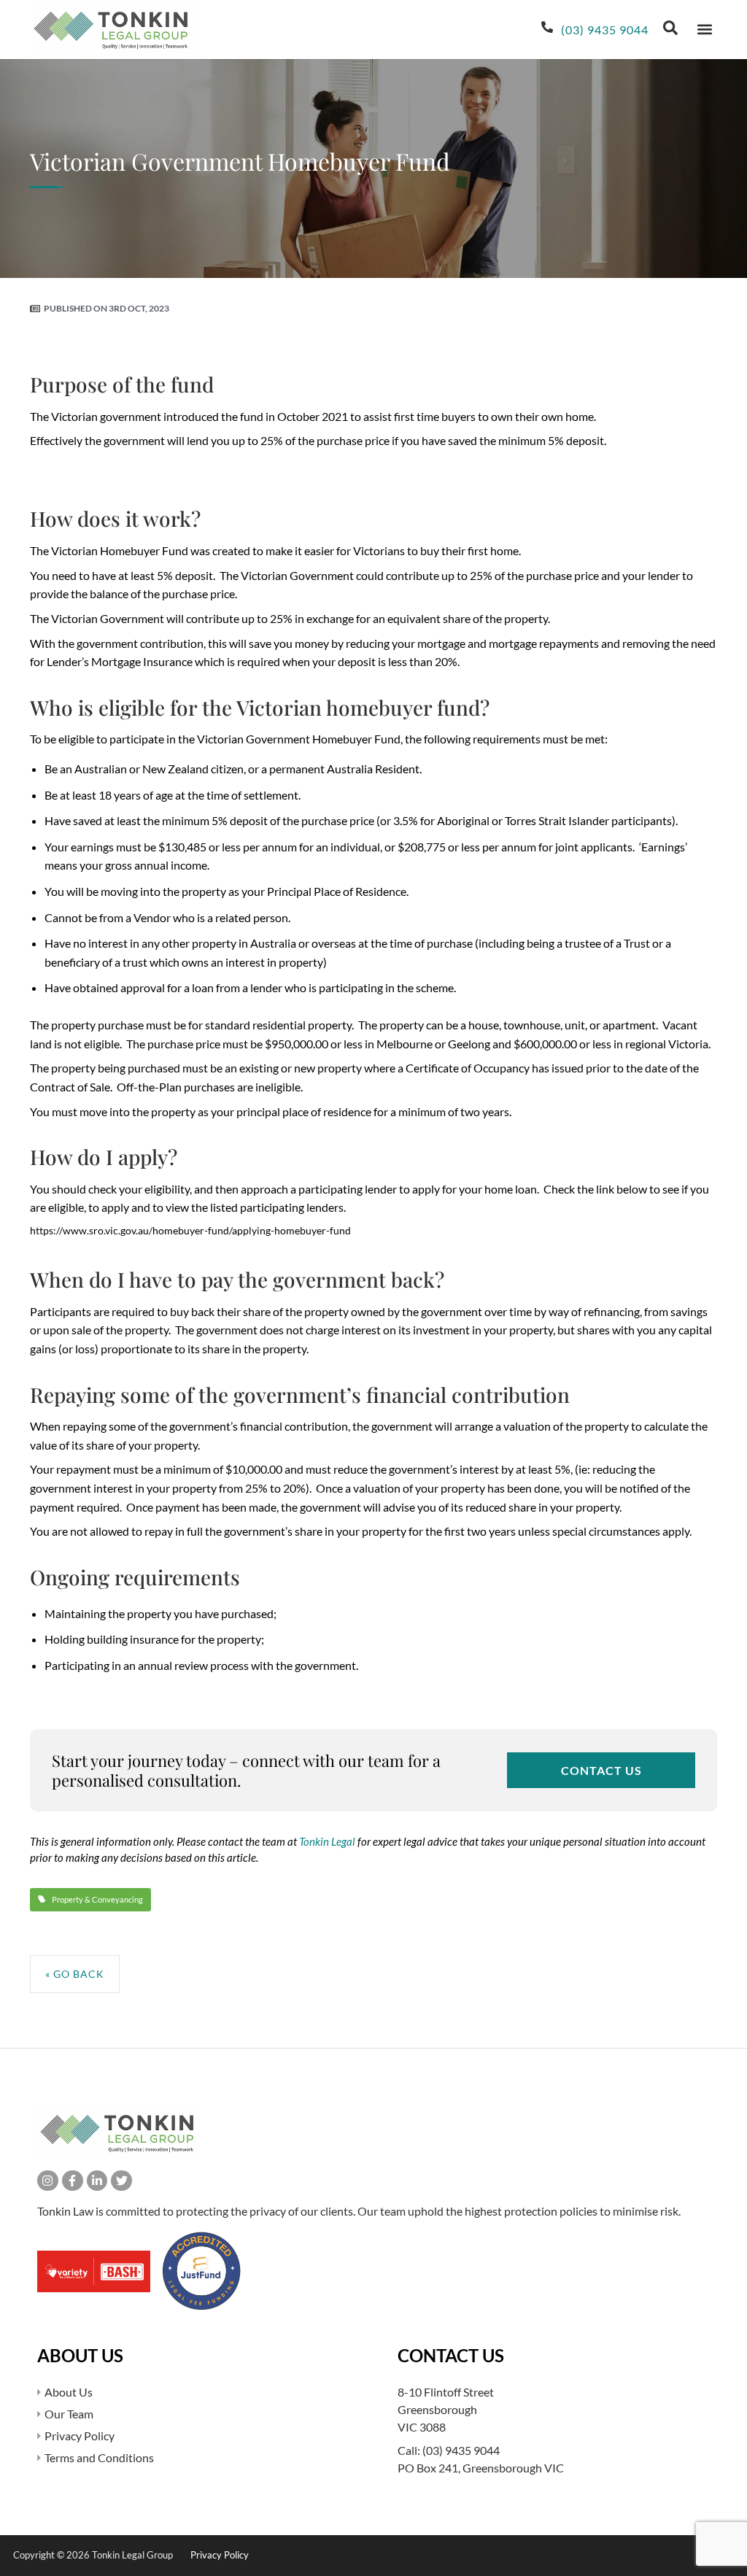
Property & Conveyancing (97, 1899)
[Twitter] (121, 2181)
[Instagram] (48, 2181)
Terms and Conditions (99, 2457)
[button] (704, 30)
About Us (69, 2392)
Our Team (69, 2414)
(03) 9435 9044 (461, 2450)
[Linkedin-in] (97, 2181)
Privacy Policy (80, 2436)
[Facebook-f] (73, 2181)
